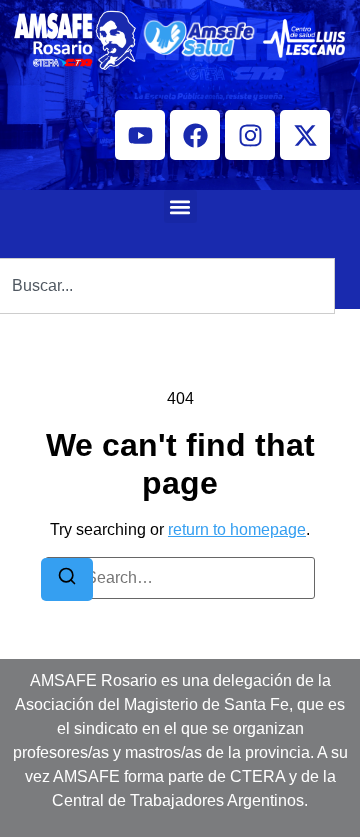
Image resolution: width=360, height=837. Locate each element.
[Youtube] (140, 135)
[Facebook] (195, 135)
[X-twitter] (305, 135)
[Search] (67, 579)
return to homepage (237, 529)
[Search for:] (180, 578)
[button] (180, 206)
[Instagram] (250, 135)
